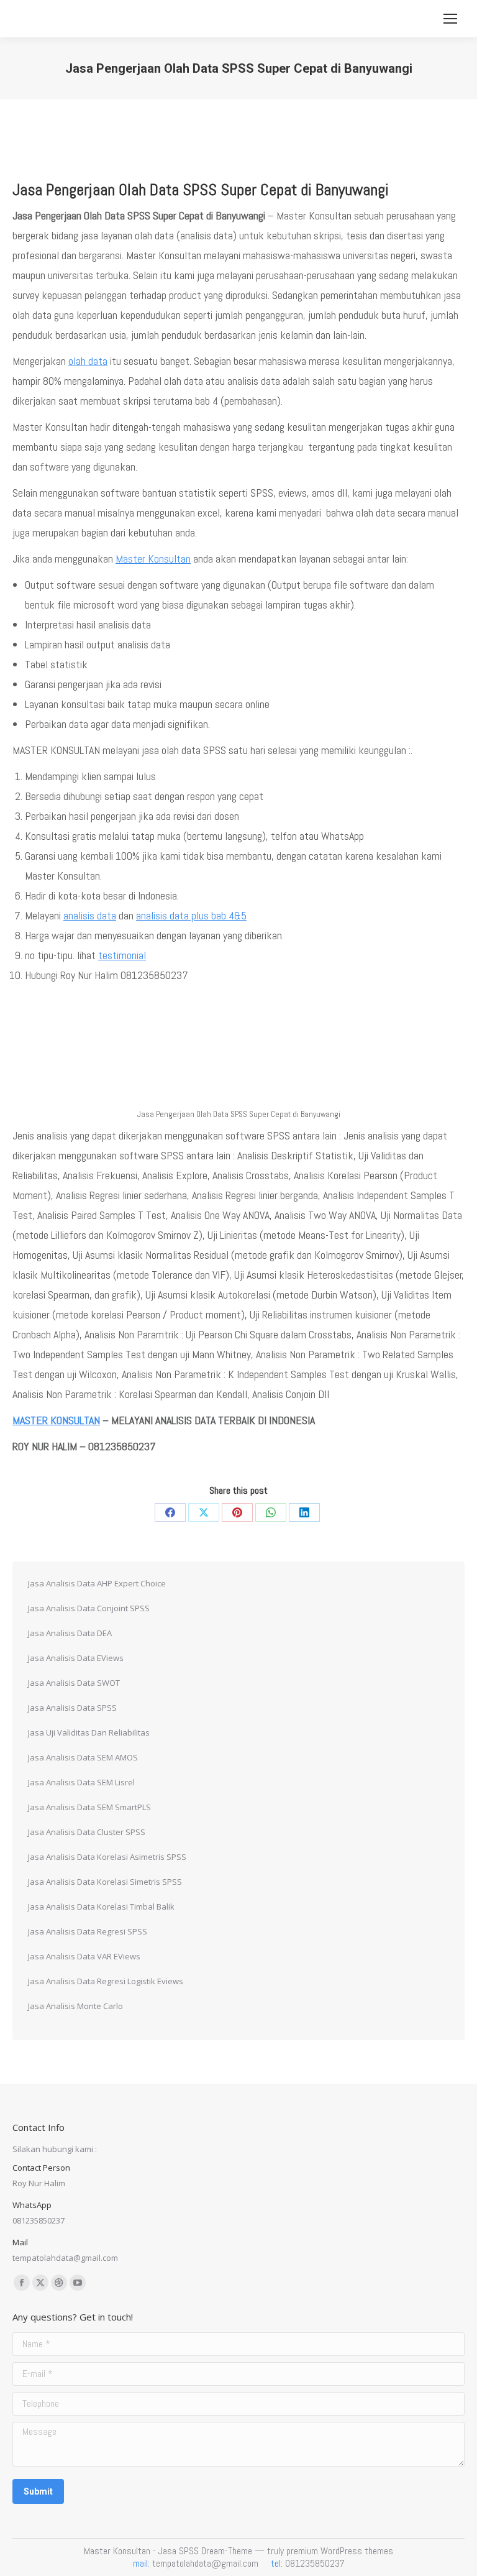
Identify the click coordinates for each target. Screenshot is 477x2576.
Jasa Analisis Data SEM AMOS (83, 1757)
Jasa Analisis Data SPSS (72, 1708)
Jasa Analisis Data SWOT (74, 1683)
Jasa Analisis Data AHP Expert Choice (97, 1583)
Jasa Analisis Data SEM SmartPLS (89, 1807)
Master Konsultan (153, 559)
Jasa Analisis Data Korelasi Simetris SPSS (105, 1882)
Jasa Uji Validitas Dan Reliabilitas (89, 1732)
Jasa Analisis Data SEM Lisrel (81, 1782)
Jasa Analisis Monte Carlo (75, 2006)
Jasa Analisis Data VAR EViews (84, 1956)
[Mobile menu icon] (450, 19)
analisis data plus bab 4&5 (191, 915)
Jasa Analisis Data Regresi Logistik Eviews (106, 1981)
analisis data (90, 915)
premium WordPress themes (340, 2551)
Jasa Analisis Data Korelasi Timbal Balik (101, 1907)
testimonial (122, 955)
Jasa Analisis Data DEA (70, 1633)
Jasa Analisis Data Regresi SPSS (88, 1931)
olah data (88, 361)
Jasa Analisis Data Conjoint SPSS (89, 1608)
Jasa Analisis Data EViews (76, 1658)
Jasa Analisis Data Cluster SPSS (87, 1832)
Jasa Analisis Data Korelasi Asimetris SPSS (107, 1857)
